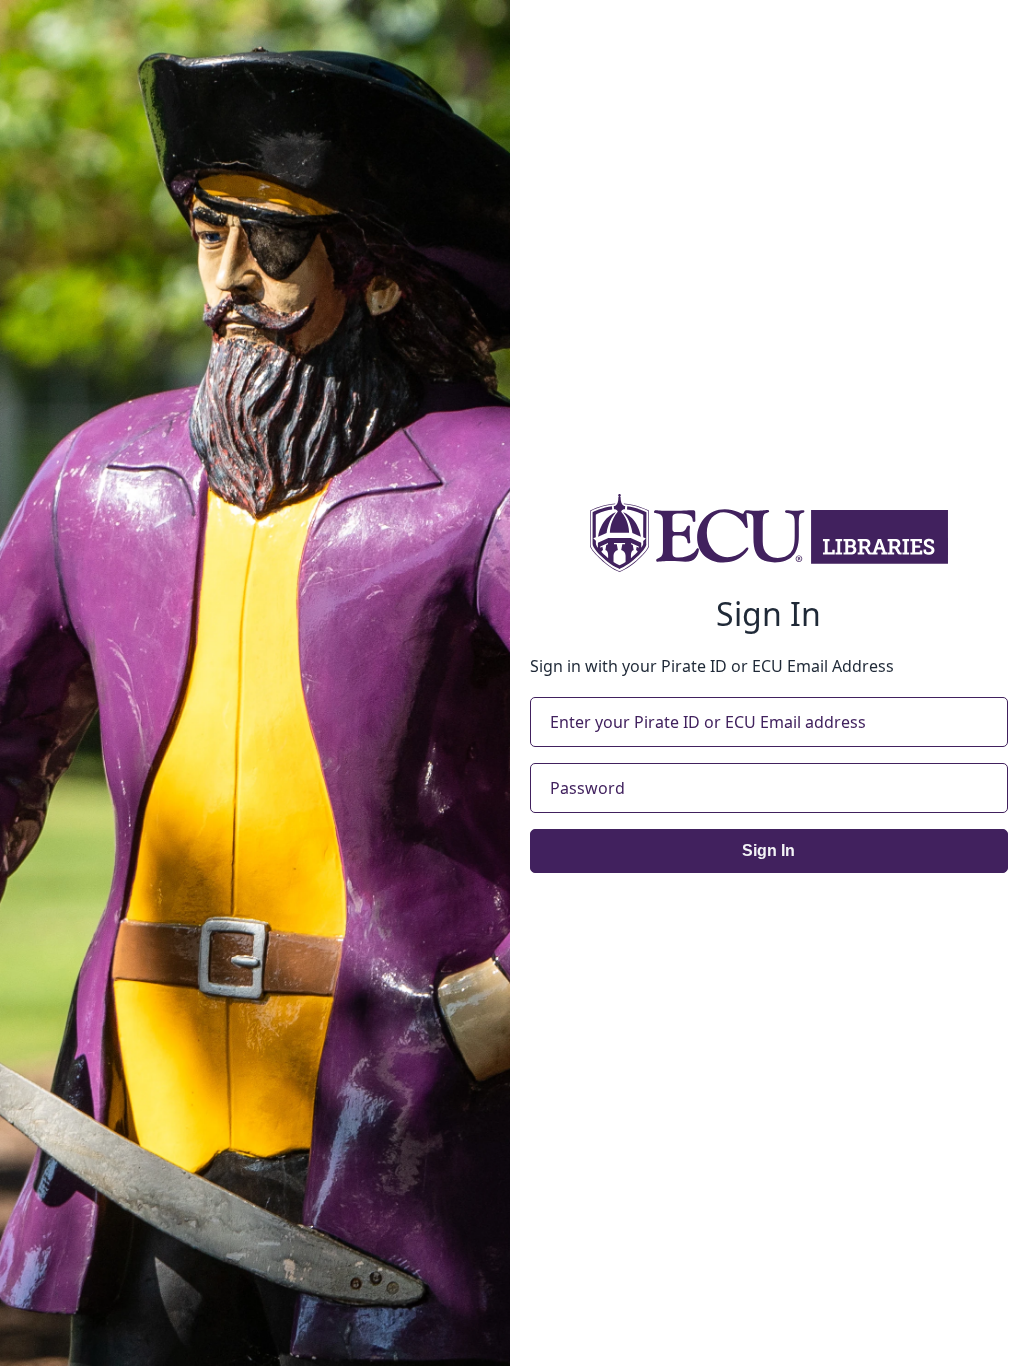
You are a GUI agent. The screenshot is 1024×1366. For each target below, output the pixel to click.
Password (587, 788)
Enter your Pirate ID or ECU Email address (708, 722)
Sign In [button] (768, 850)
